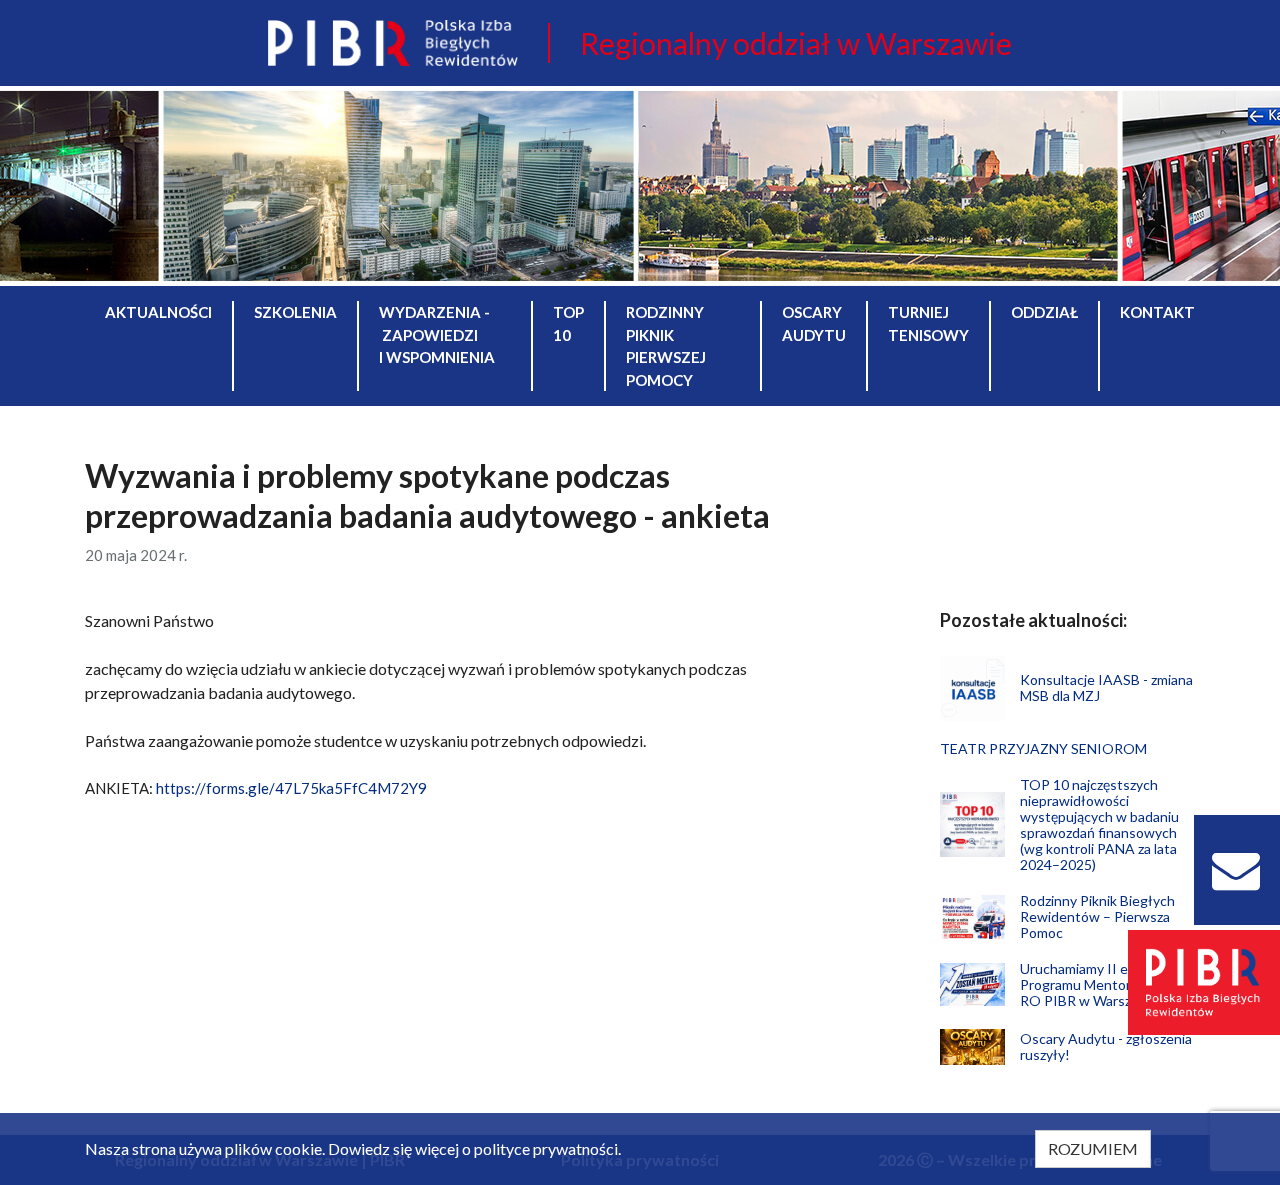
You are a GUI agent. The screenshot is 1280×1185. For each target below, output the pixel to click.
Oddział (1044, 312)
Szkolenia (295, 312)
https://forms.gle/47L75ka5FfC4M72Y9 (291, 788)
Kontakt (1157, 312)
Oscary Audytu (814, 323)
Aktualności (158, 312)
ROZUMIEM (1093, 1148)
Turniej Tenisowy (928, 323)
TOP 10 (568, 323)
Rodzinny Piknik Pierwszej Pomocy (666, 346)
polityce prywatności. (547, 1148)
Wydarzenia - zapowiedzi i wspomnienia (437, 334)
